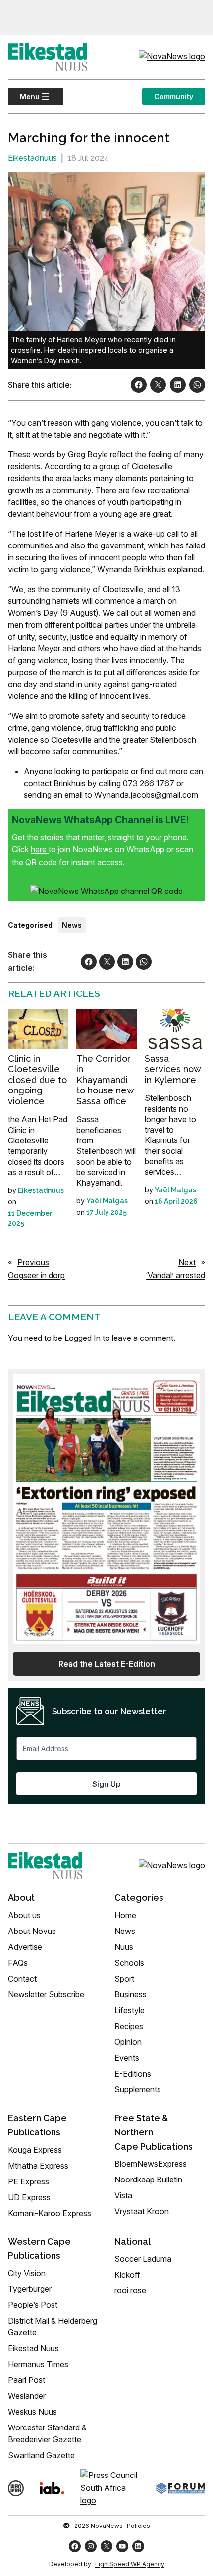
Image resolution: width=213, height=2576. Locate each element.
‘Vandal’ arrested (175, 1275)
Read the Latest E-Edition (107, 1664)
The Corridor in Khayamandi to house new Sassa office (105, 1080)
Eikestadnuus (32, 158)
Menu (24, 96)
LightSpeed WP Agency (130, 2564)
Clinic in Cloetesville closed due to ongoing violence (37, 1080)
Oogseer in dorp (36, 1275)
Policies (138, 2526)
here (40, 849)
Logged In (82, 1338)
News (72, 925)
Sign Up (106, 1784)
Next (187, 1262)
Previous (33, 1262)
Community (174, 96)
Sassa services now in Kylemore (173, 1069)
